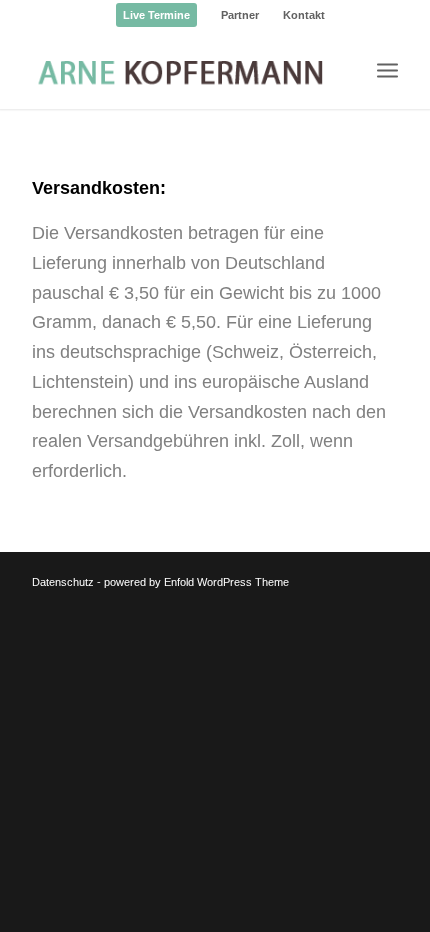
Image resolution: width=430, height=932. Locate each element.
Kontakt (304, 15)
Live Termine (156, 15)
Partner (240, 15)
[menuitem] (157, 15)
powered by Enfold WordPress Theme (196, 582)
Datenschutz (63, 582)
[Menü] (387, 69)
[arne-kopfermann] (178, 69)
